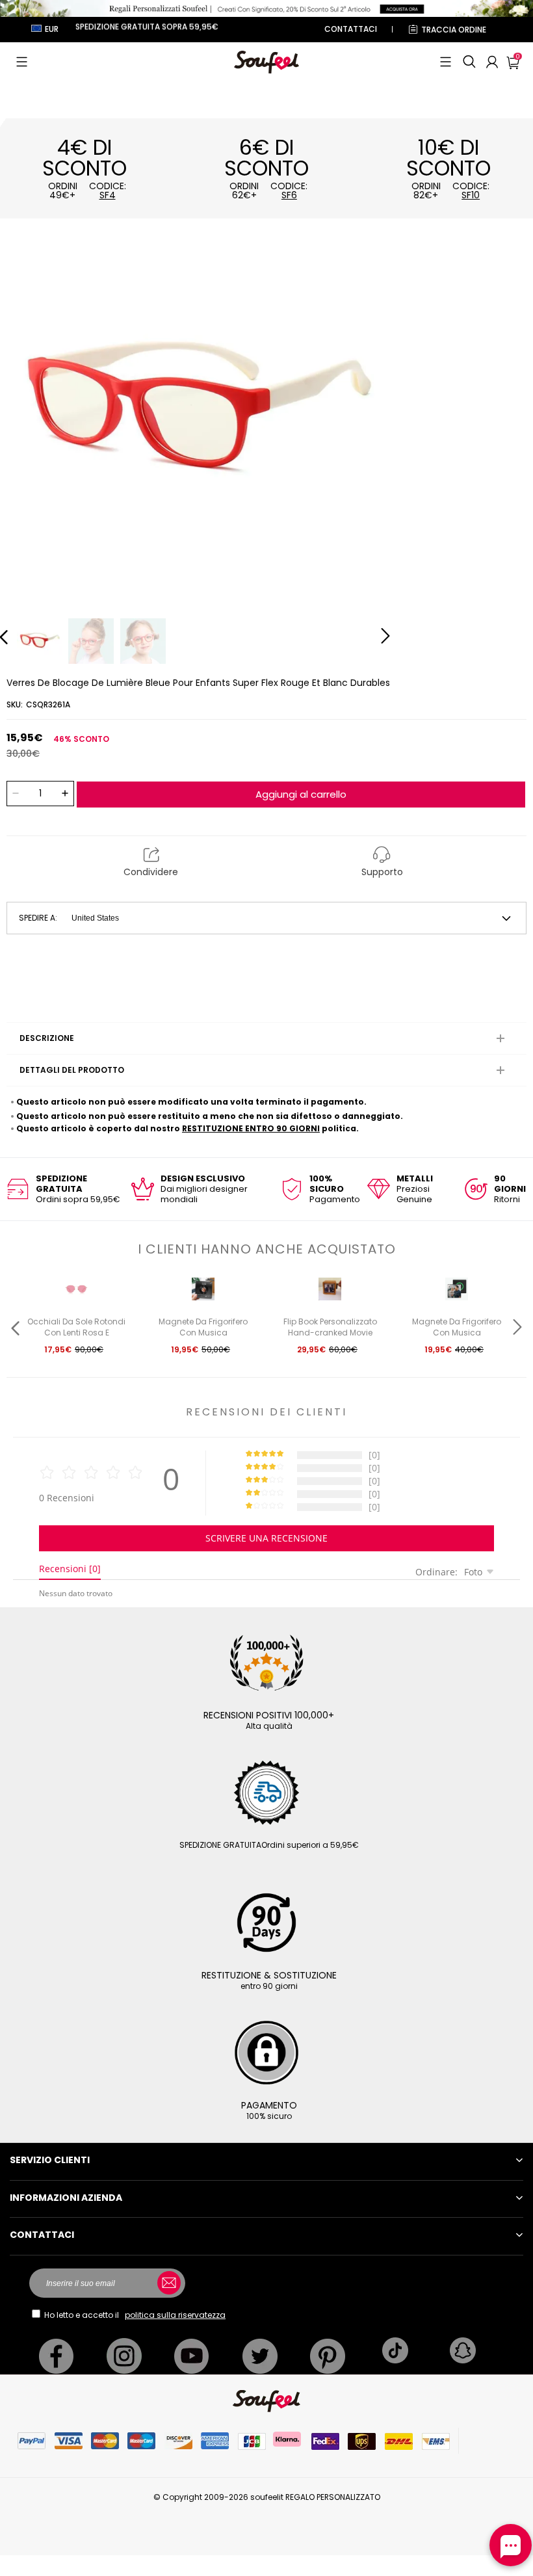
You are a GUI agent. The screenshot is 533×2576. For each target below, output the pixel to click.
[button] (22, 62)
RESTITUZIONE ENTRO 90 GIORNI (251, 1128)
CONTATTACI (351, 29)
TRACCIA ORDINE (454, 30)
